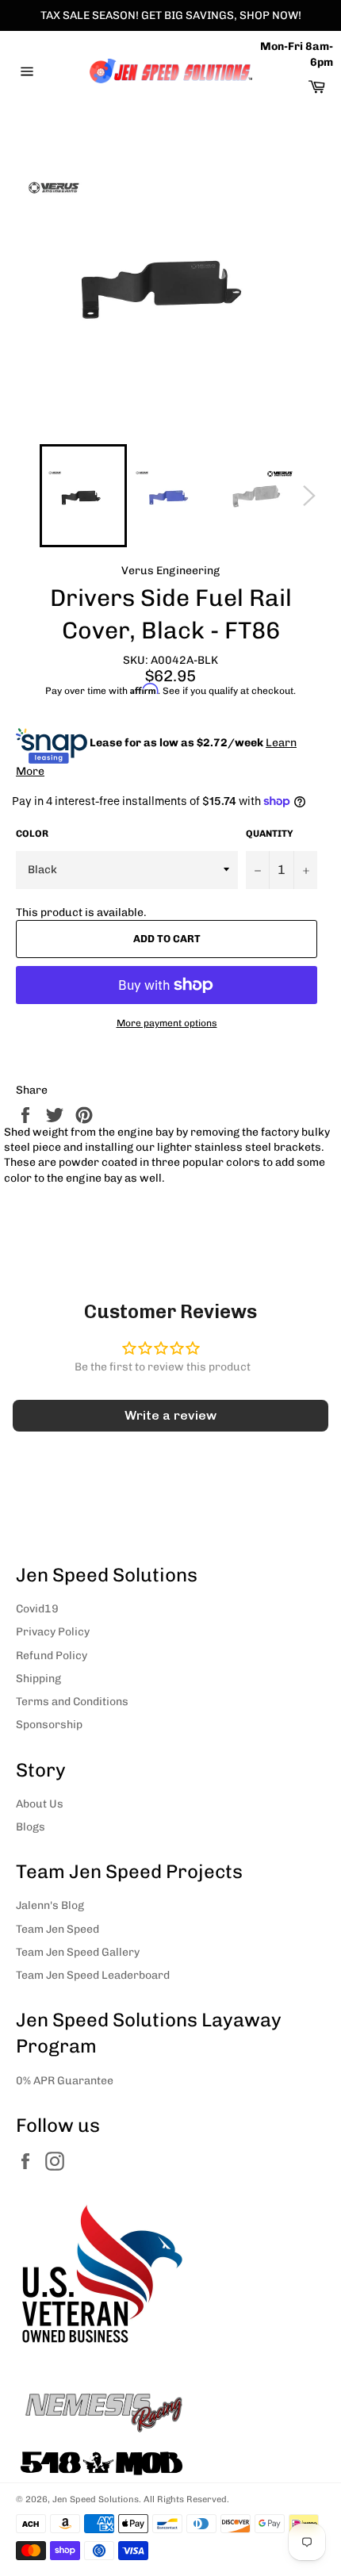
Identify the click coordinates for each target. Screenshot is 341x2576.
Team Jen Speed (57, 1929)
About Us (40, 1804)
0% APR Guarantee (65, 2081)
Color (32, 834)
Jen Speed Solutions (96, 2499)
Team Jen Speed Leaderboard (93, 1975)
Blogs (31, 1827)
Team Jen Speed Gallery (78, 1952)
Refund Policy (52, 1656)
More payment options (167, 1023)
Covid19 (37, 1609)
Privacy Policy (53, 1632)
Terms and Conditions (72, 1702)
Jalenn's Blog (50, 1905)
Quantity (270, 834)
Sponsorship (49, 1725)
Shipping (38, 1679)
